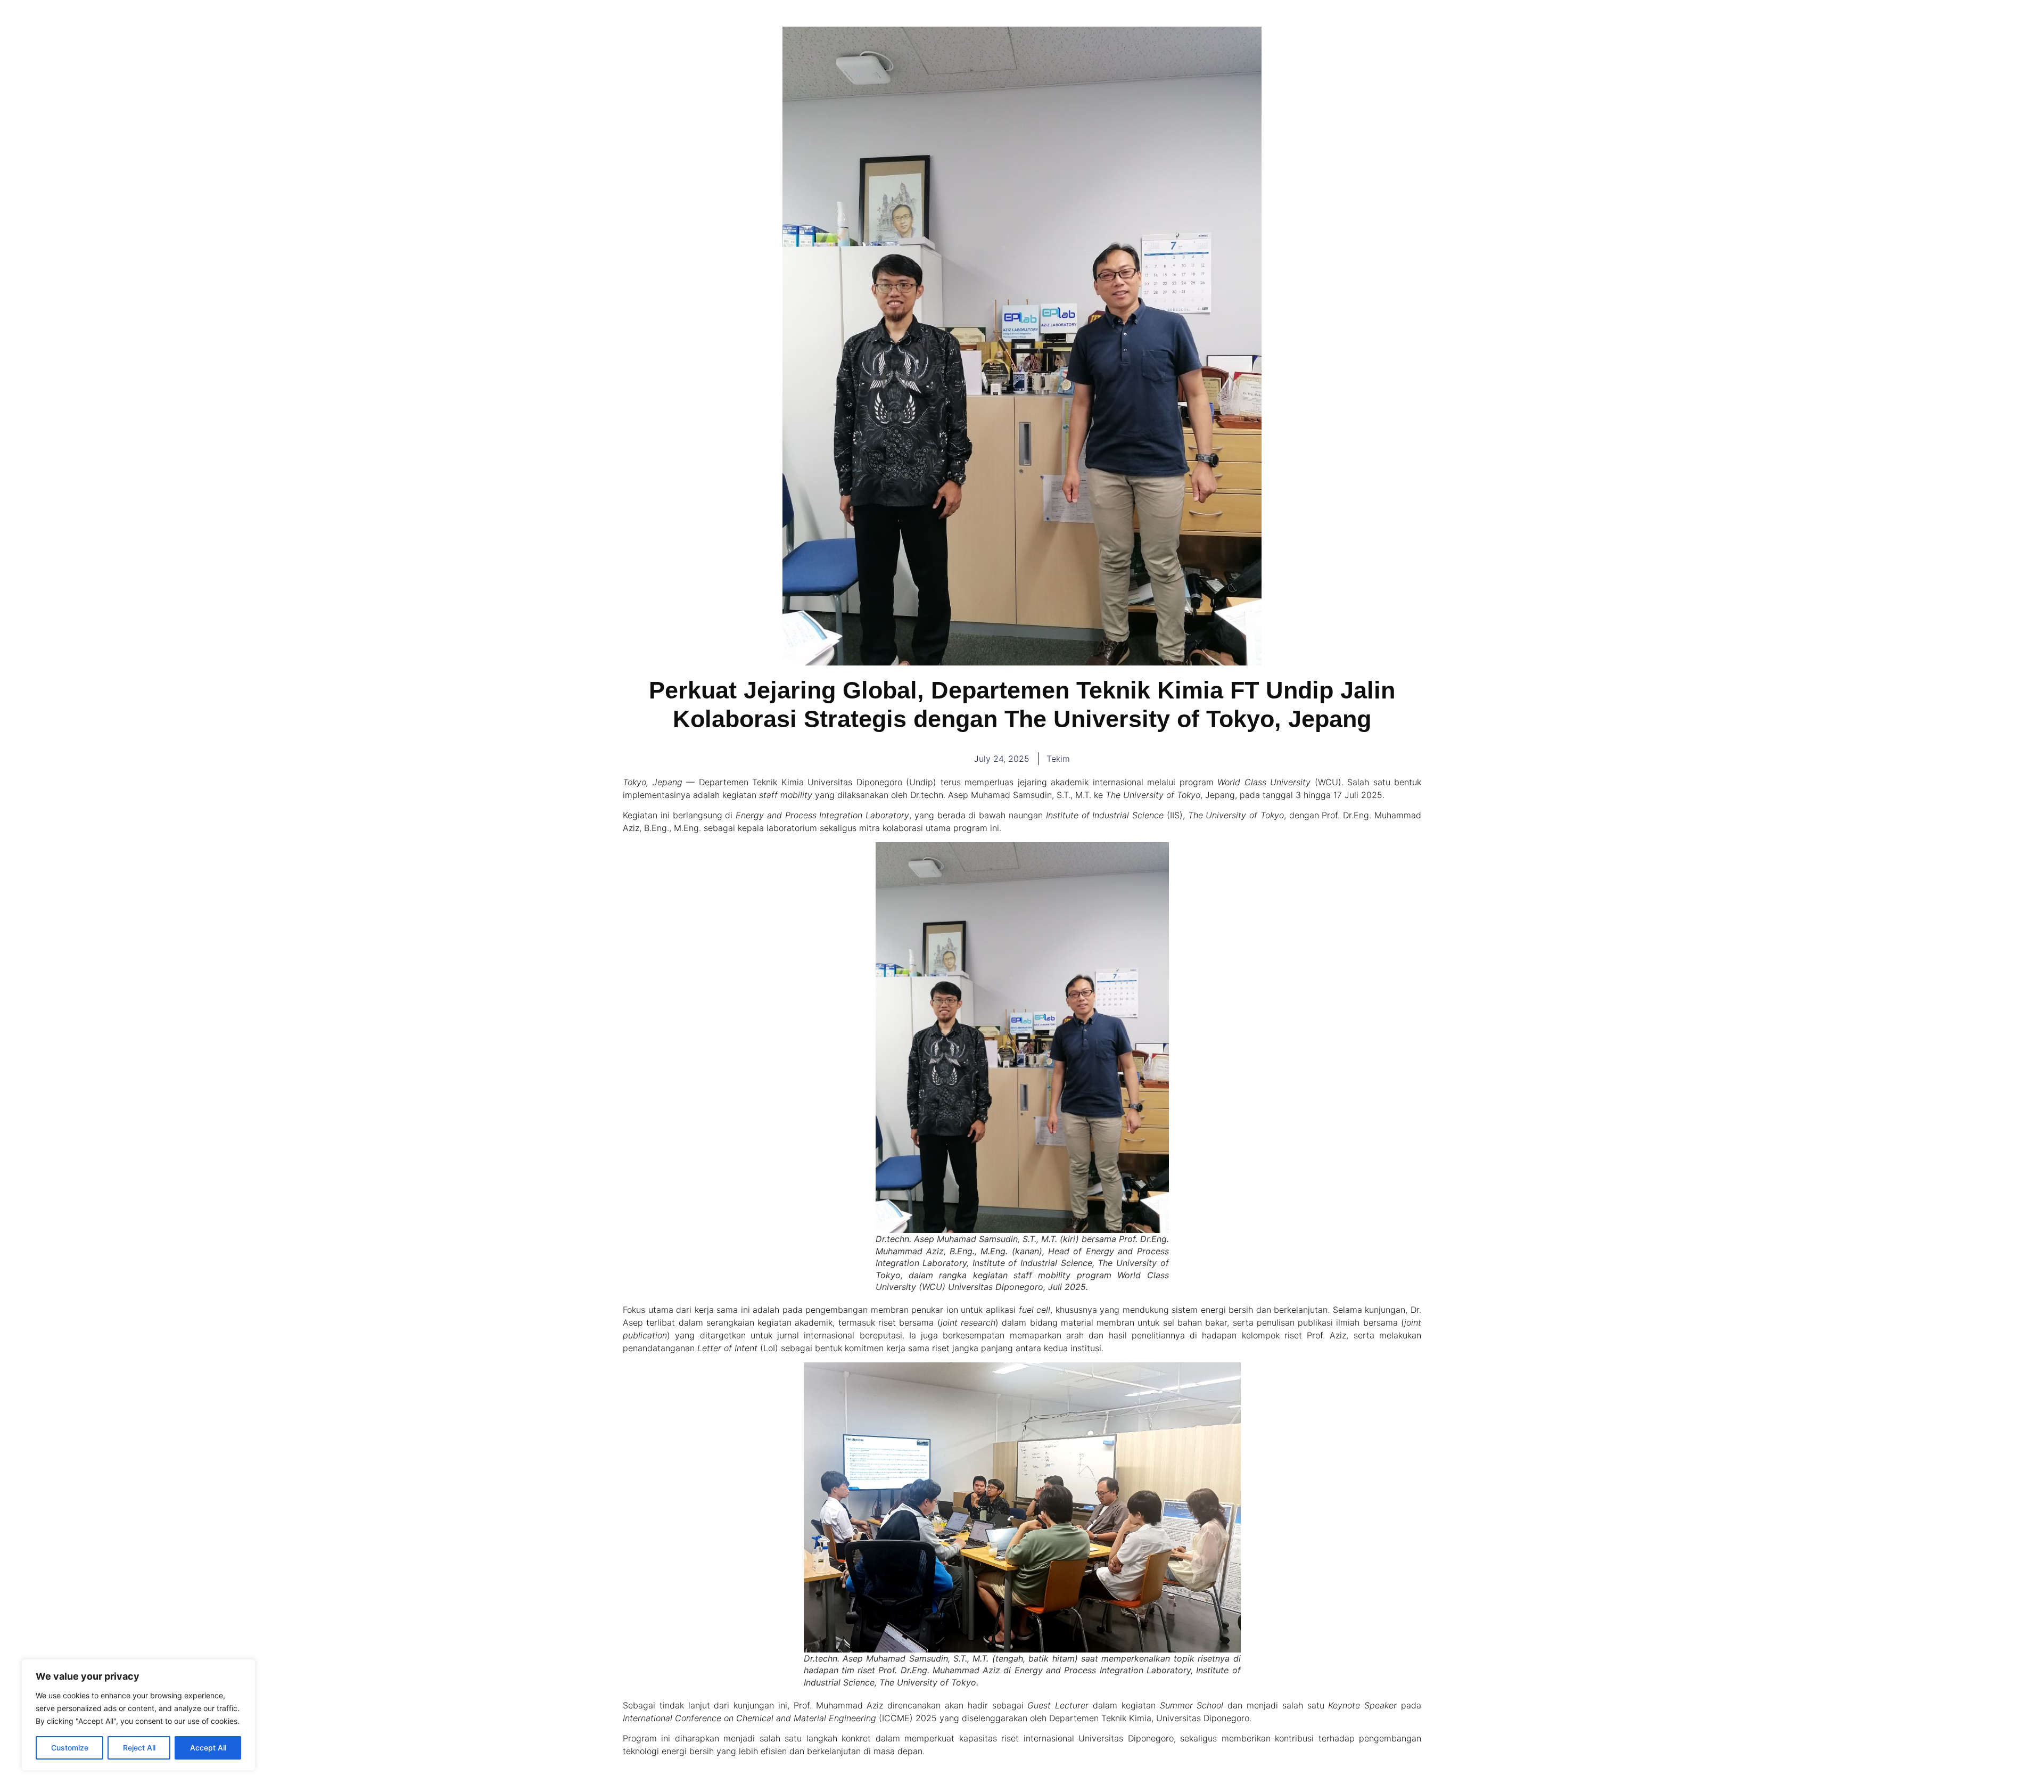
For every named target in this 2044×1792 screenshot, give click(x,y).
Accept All (208, 1748)
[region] (138, 1715)
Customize (70, 1748)
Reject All (139, 1748)
